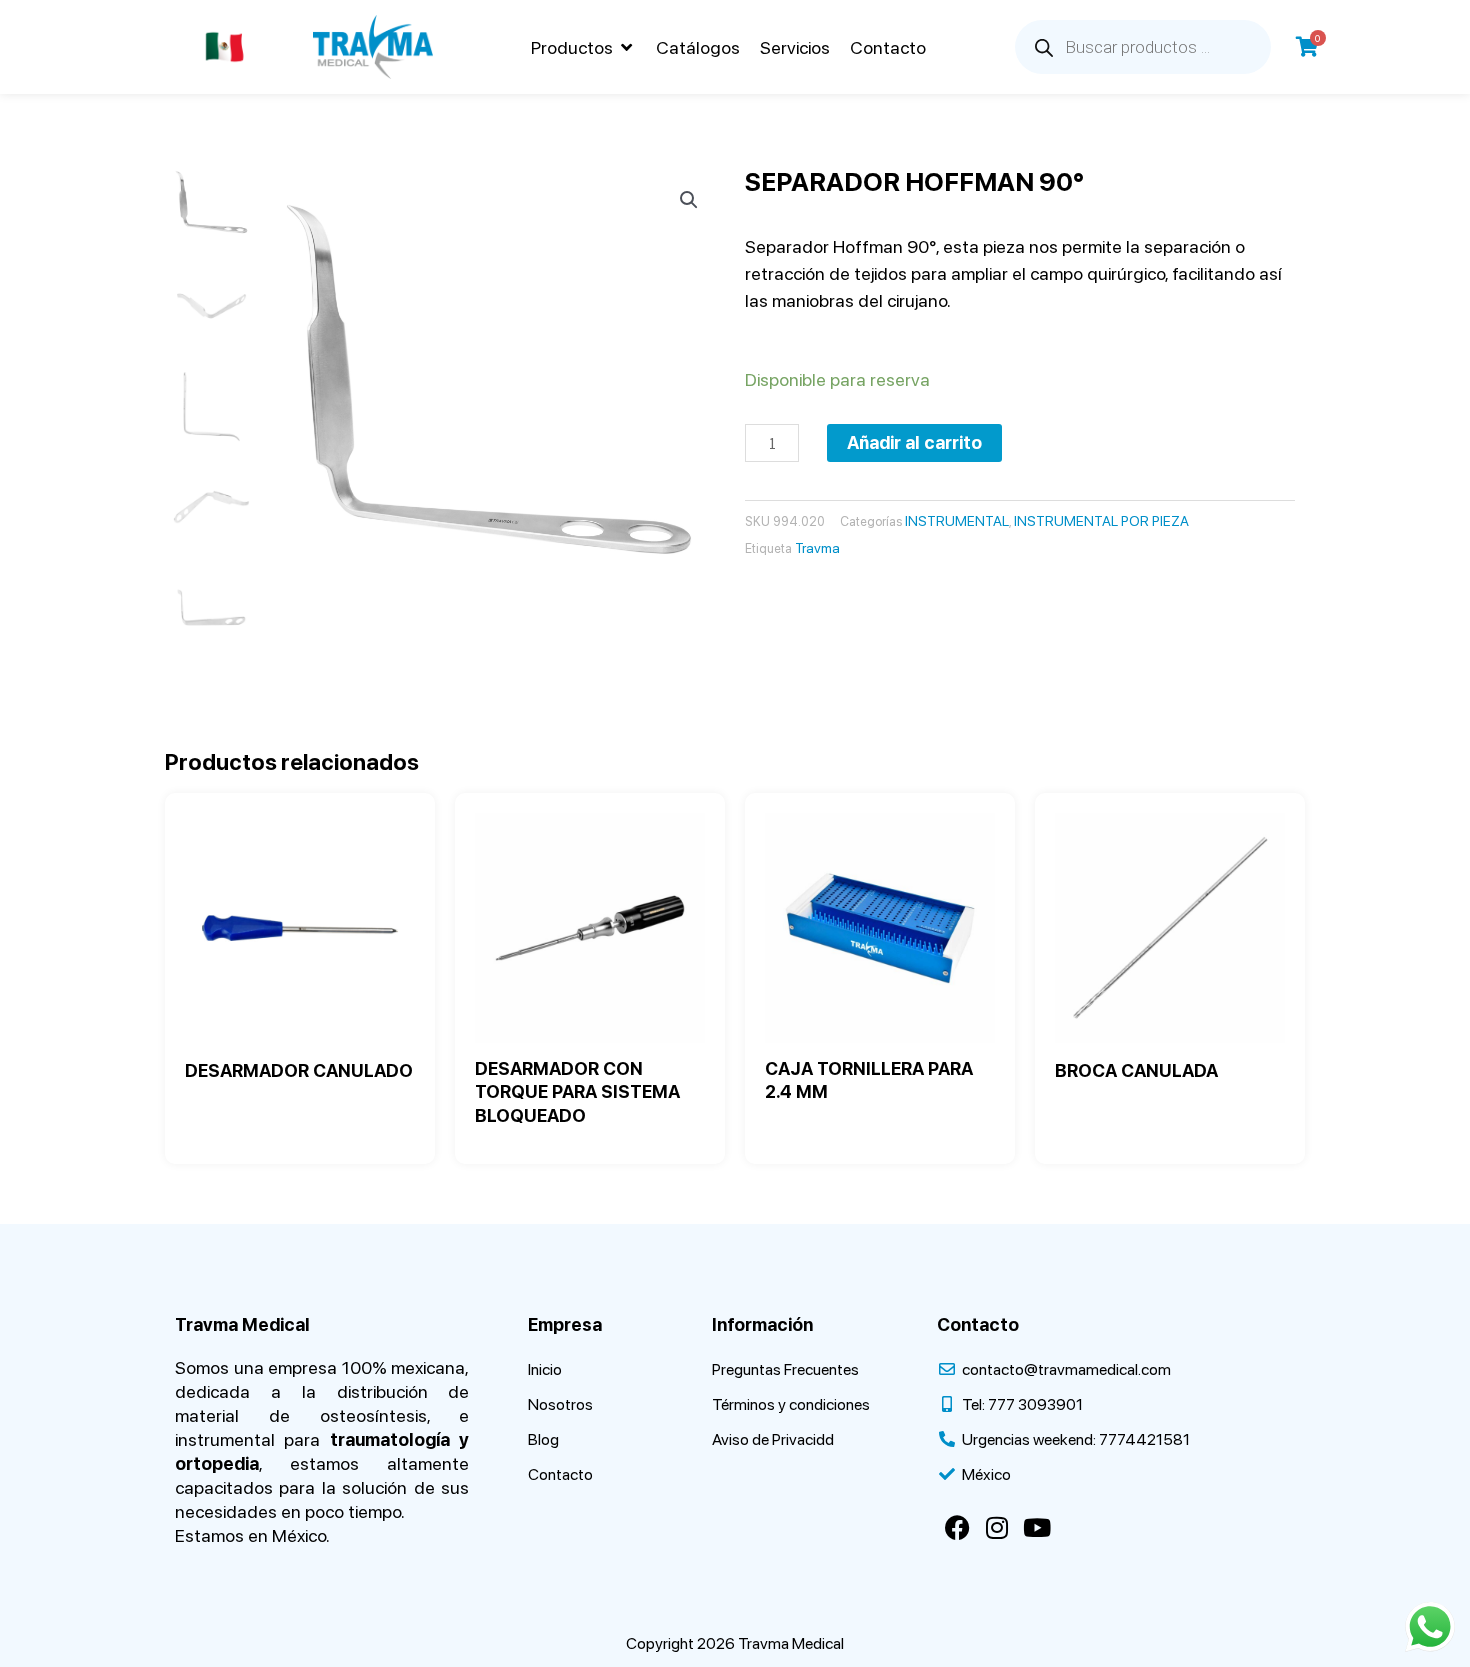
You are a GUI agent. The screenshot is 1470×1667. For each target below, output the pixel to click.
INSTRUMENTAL (957, 521)
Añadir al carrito (914, 442)
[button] (583, 47)
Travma (817, 548)
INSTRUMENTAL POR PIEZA (1101, 521)
